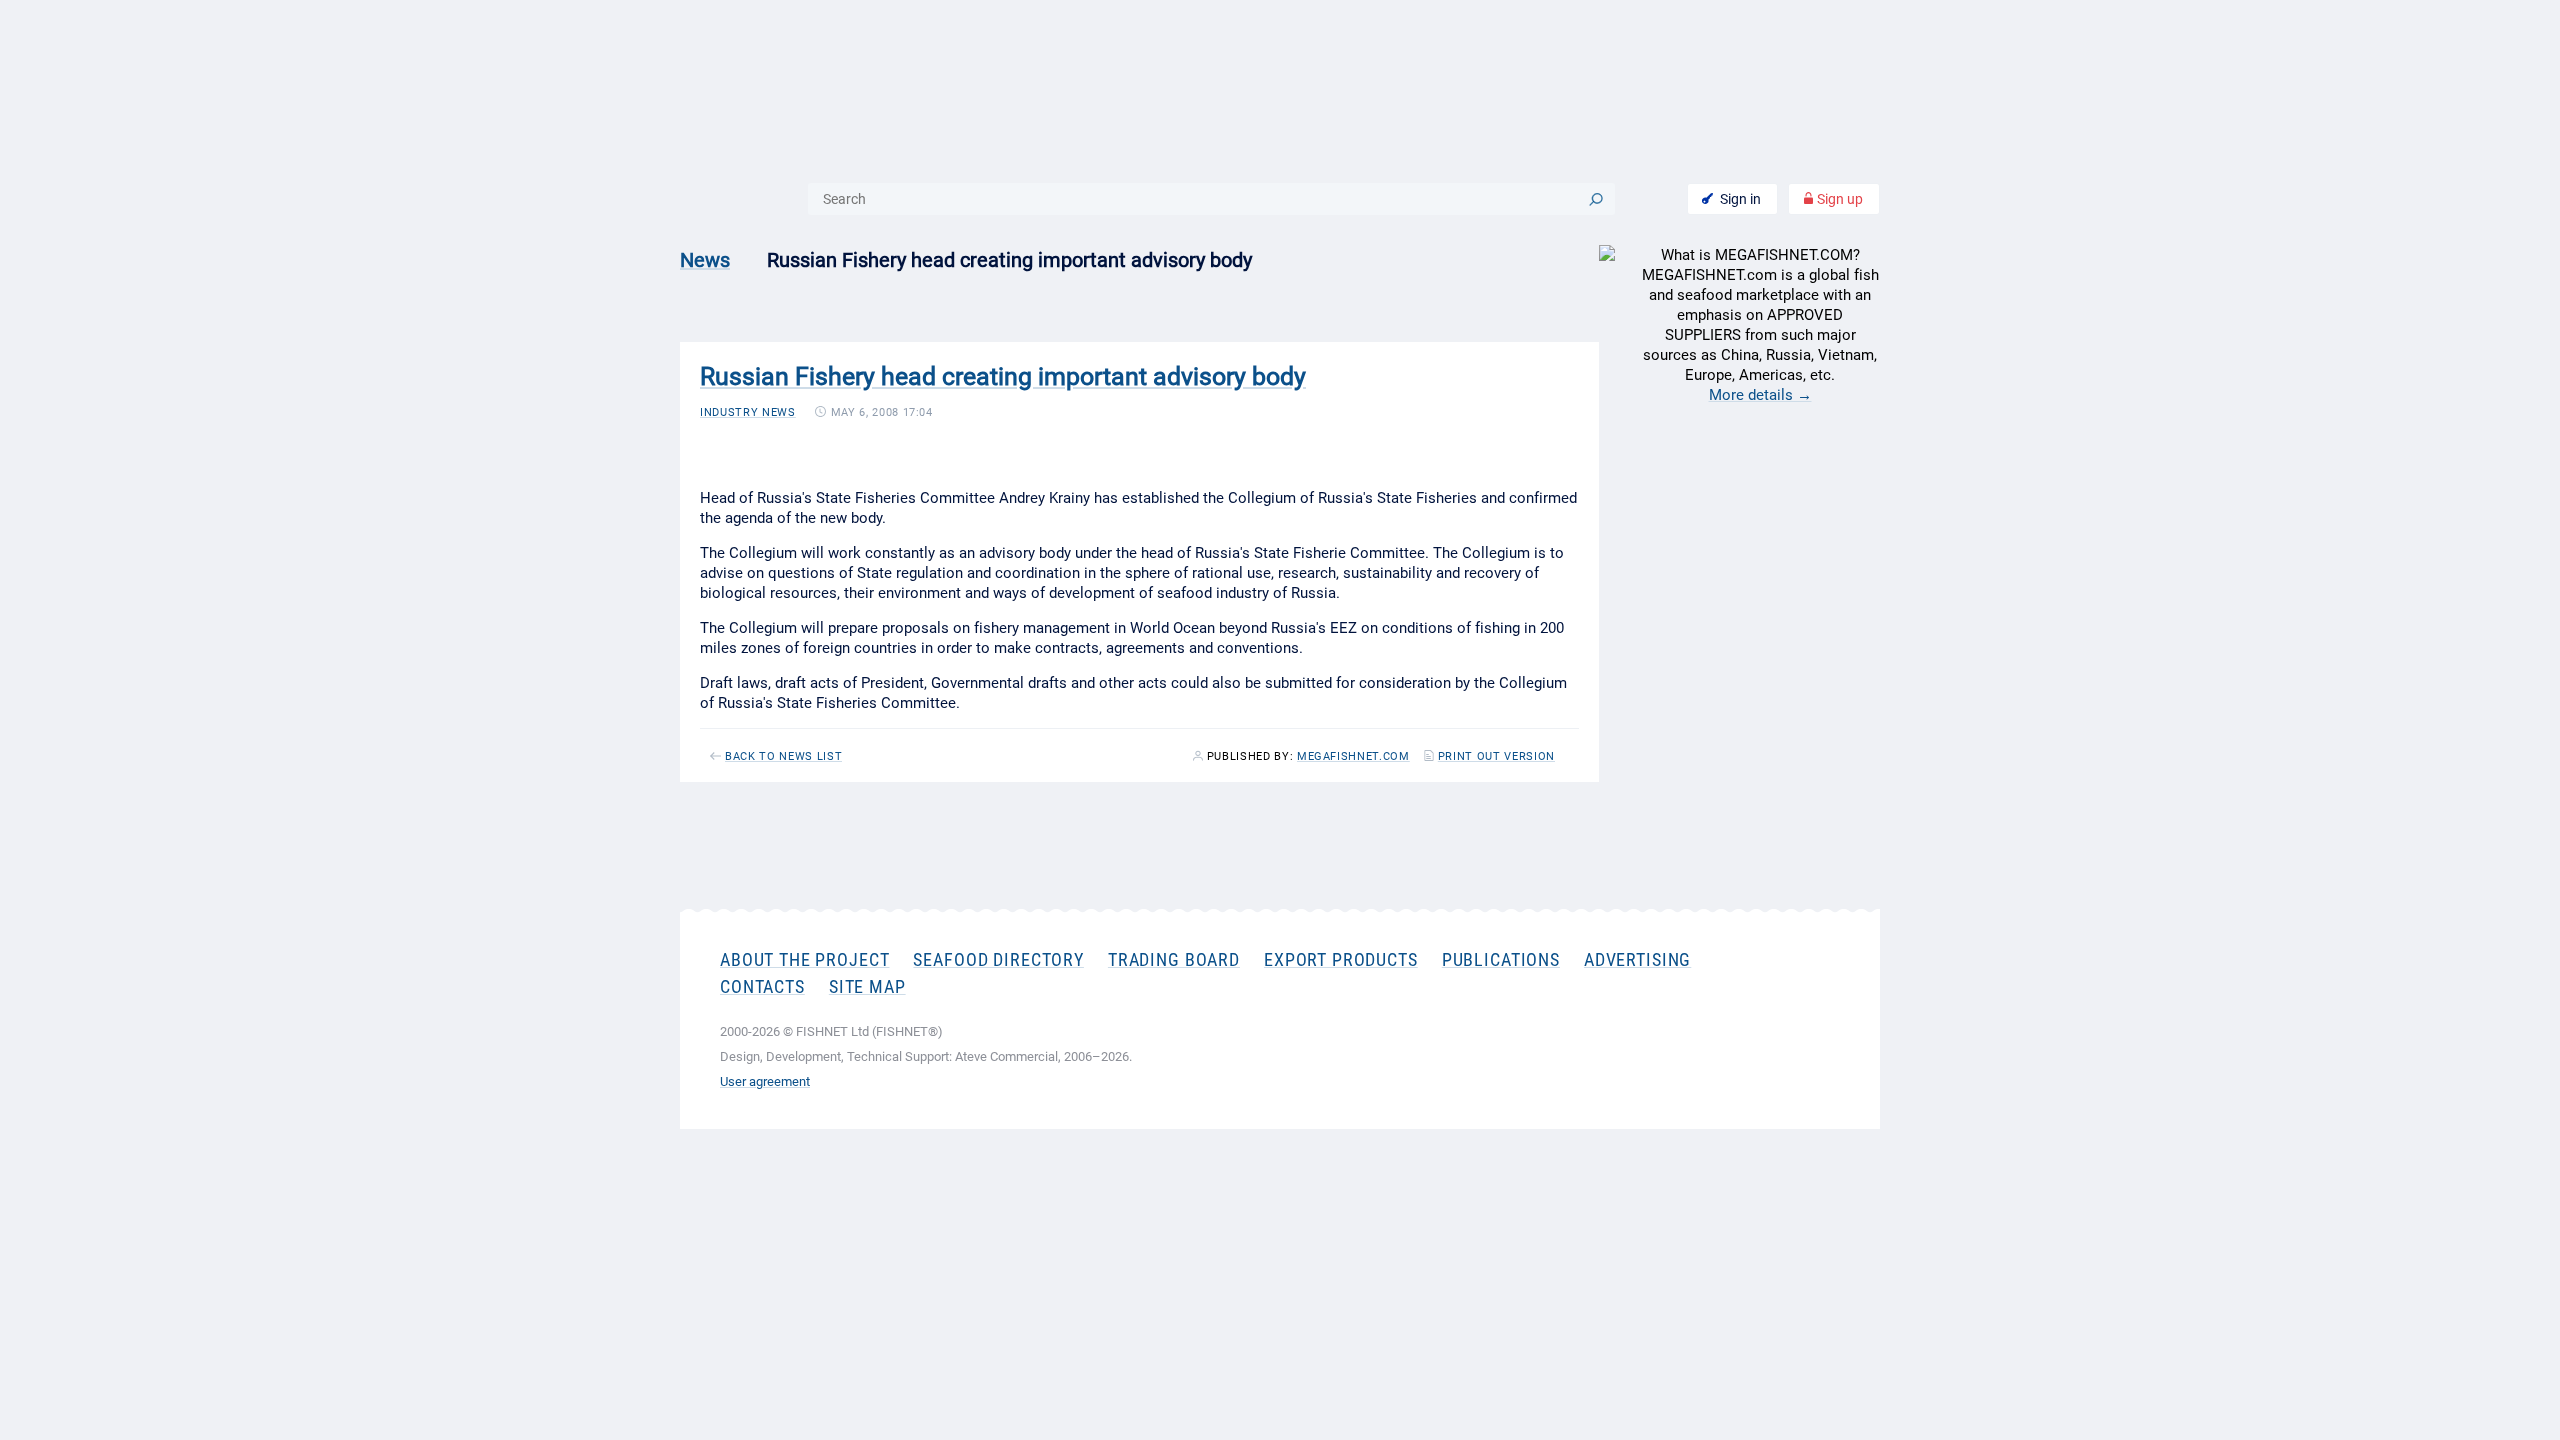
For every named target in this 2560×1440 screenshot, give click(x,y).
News (705, 260)
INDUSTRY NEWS (748, 412)
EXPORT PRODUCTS (1341, 959)
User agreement (765, 1081)
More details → (1760, 395)
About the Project (804, 959)
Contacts (762, 986)
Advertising (1637, 959)
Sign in (1740, 199)
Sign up (1838, 199)
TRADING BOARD (1174, 959)
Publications (1501, 959)
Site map (867, 986)
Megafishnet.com (1353, 757)
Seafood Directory (998, 959)
